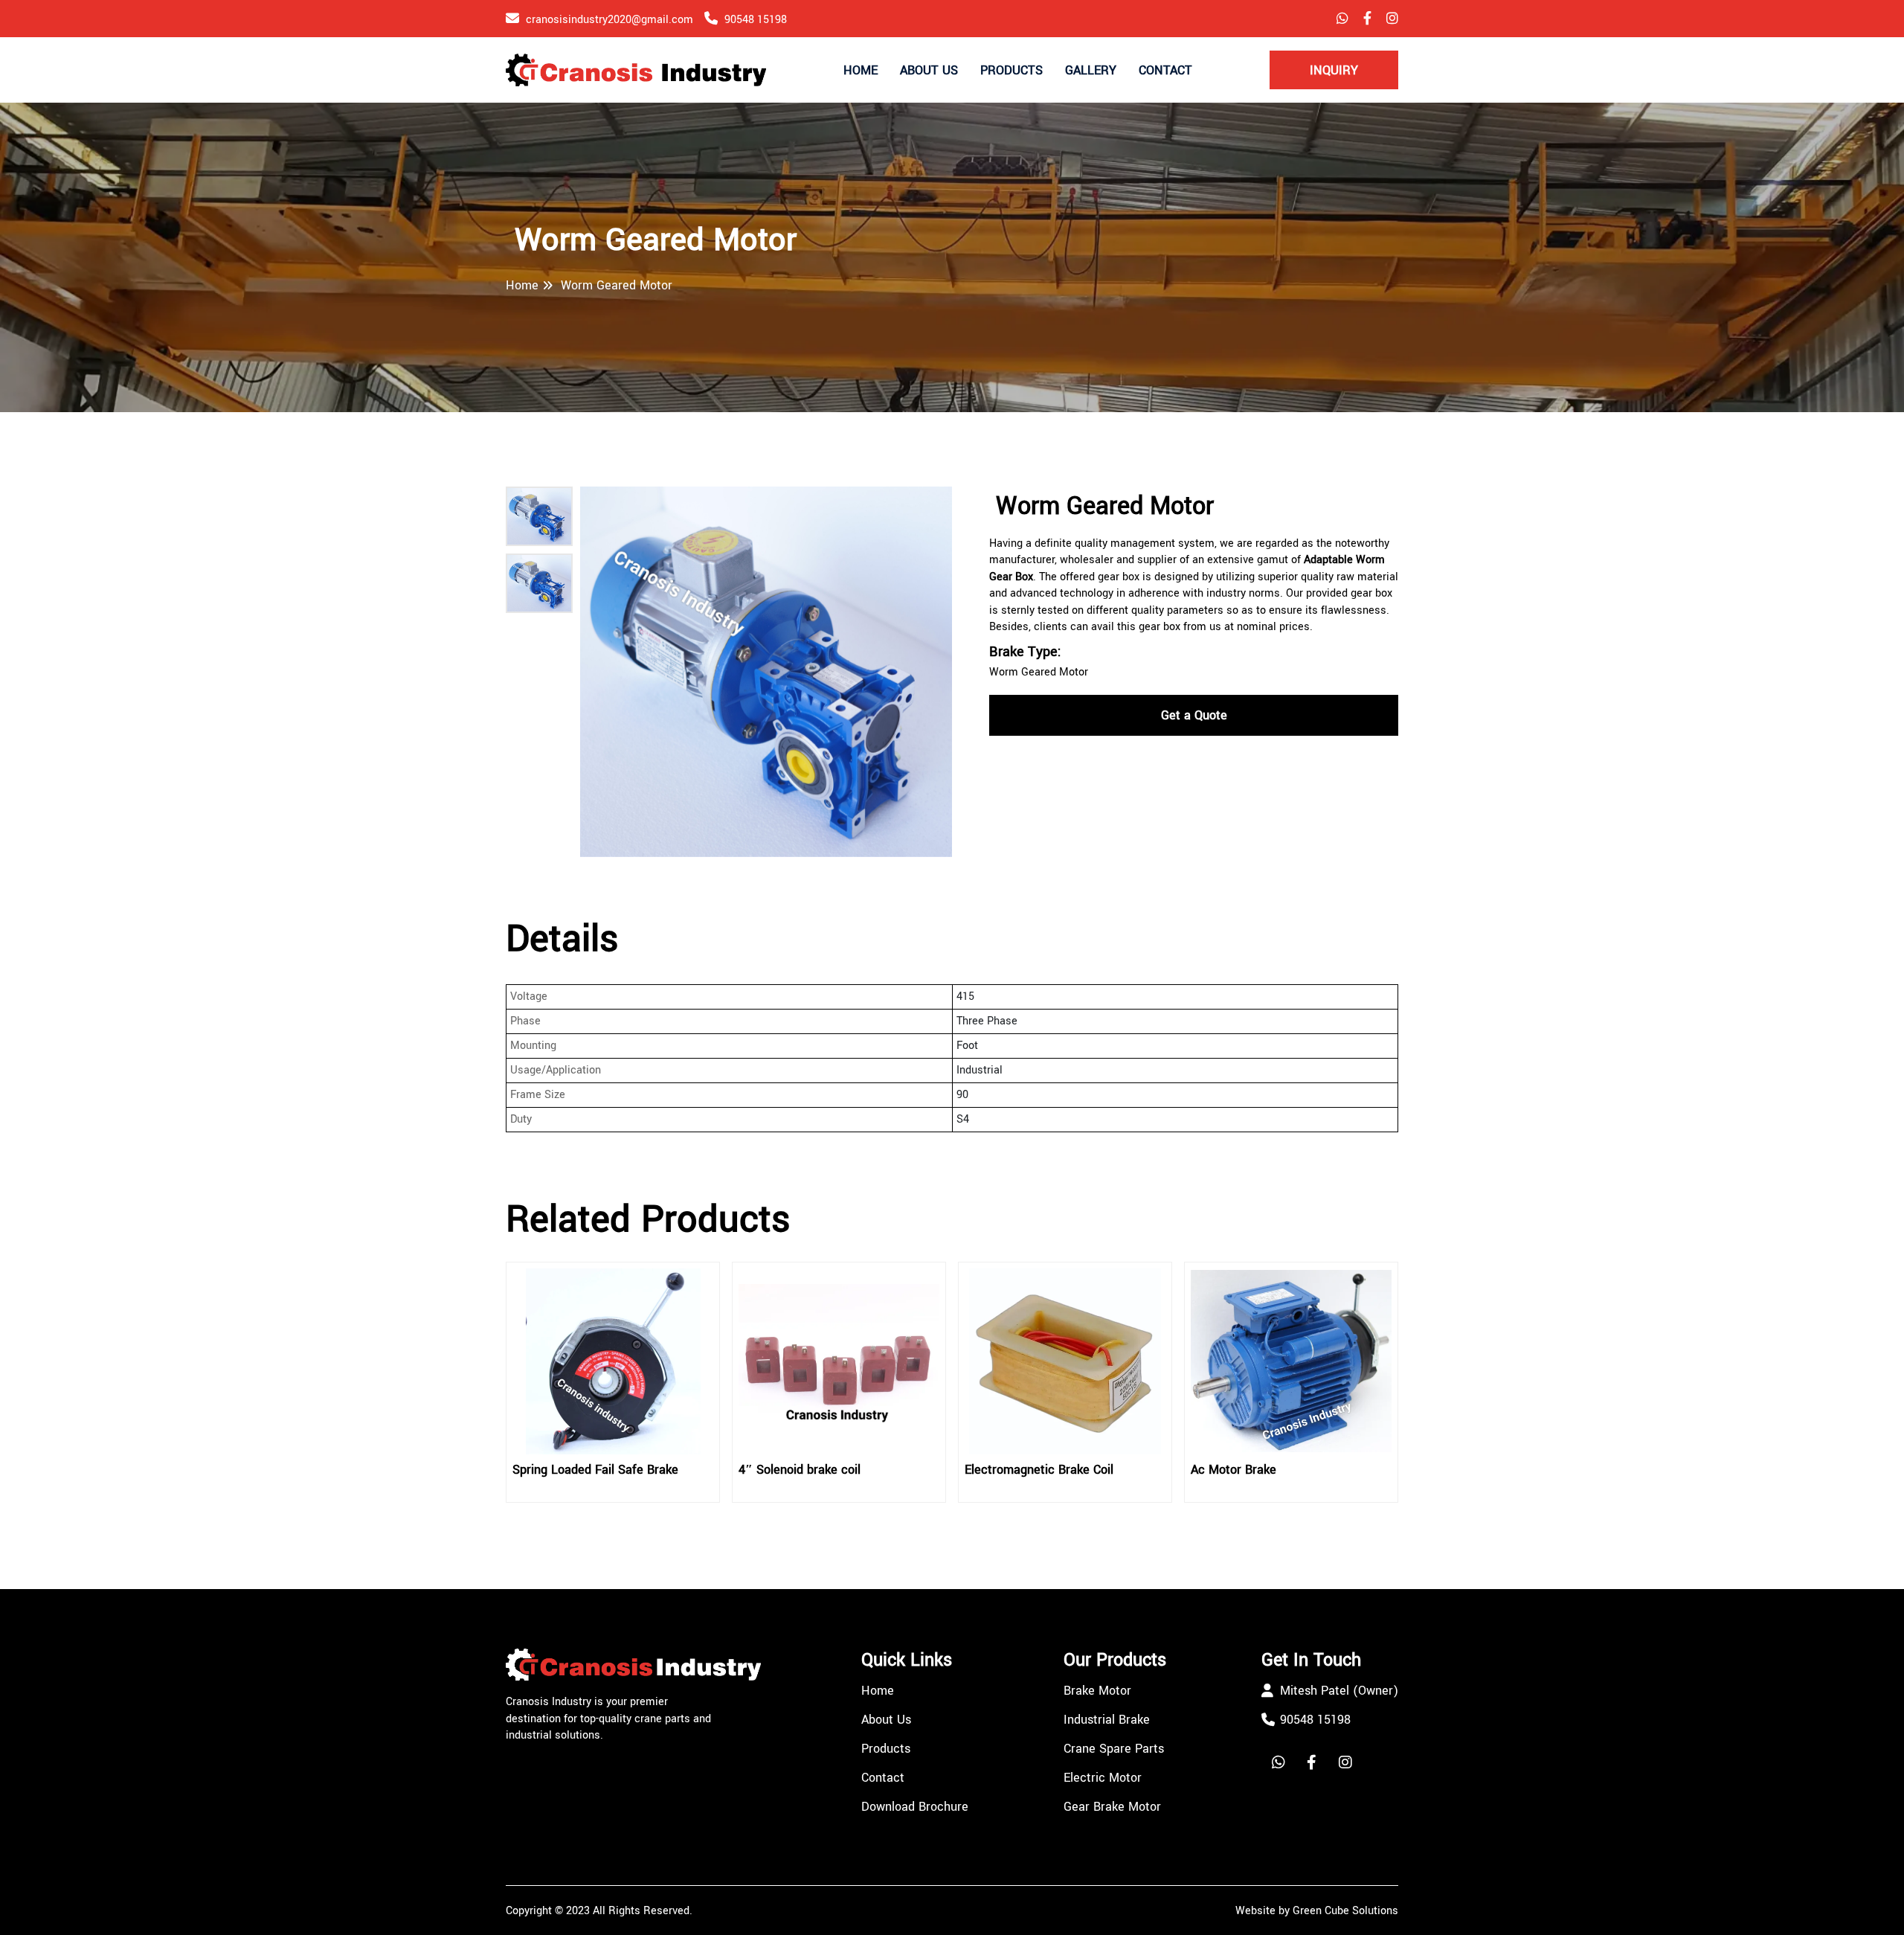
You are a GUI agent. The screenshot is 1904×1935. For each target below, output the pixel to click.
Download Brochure (915, 1807)
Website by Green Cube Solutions (1317, 1911)
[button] (539, 516)
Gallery (1091, 70)
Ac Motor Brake (1234, 1470)
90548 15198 (756, 20)
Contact (1165, 70)
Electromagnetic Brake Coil (1039, 1470)
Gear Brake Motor (1112, 1807)
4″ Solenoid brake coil (800, 1470)
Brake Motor (1097, 1691)
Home (861, 70)
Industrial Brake (1107, 1720)
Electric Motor (1103, 1778)
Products (1011, 70)
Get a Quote (1194, 715)
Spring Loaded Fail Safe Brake (595, 1470)
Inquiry (1334, 70)
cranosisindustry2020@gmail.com (610, 20)
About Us (929, 70)
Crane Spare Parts (1114, 1749)
